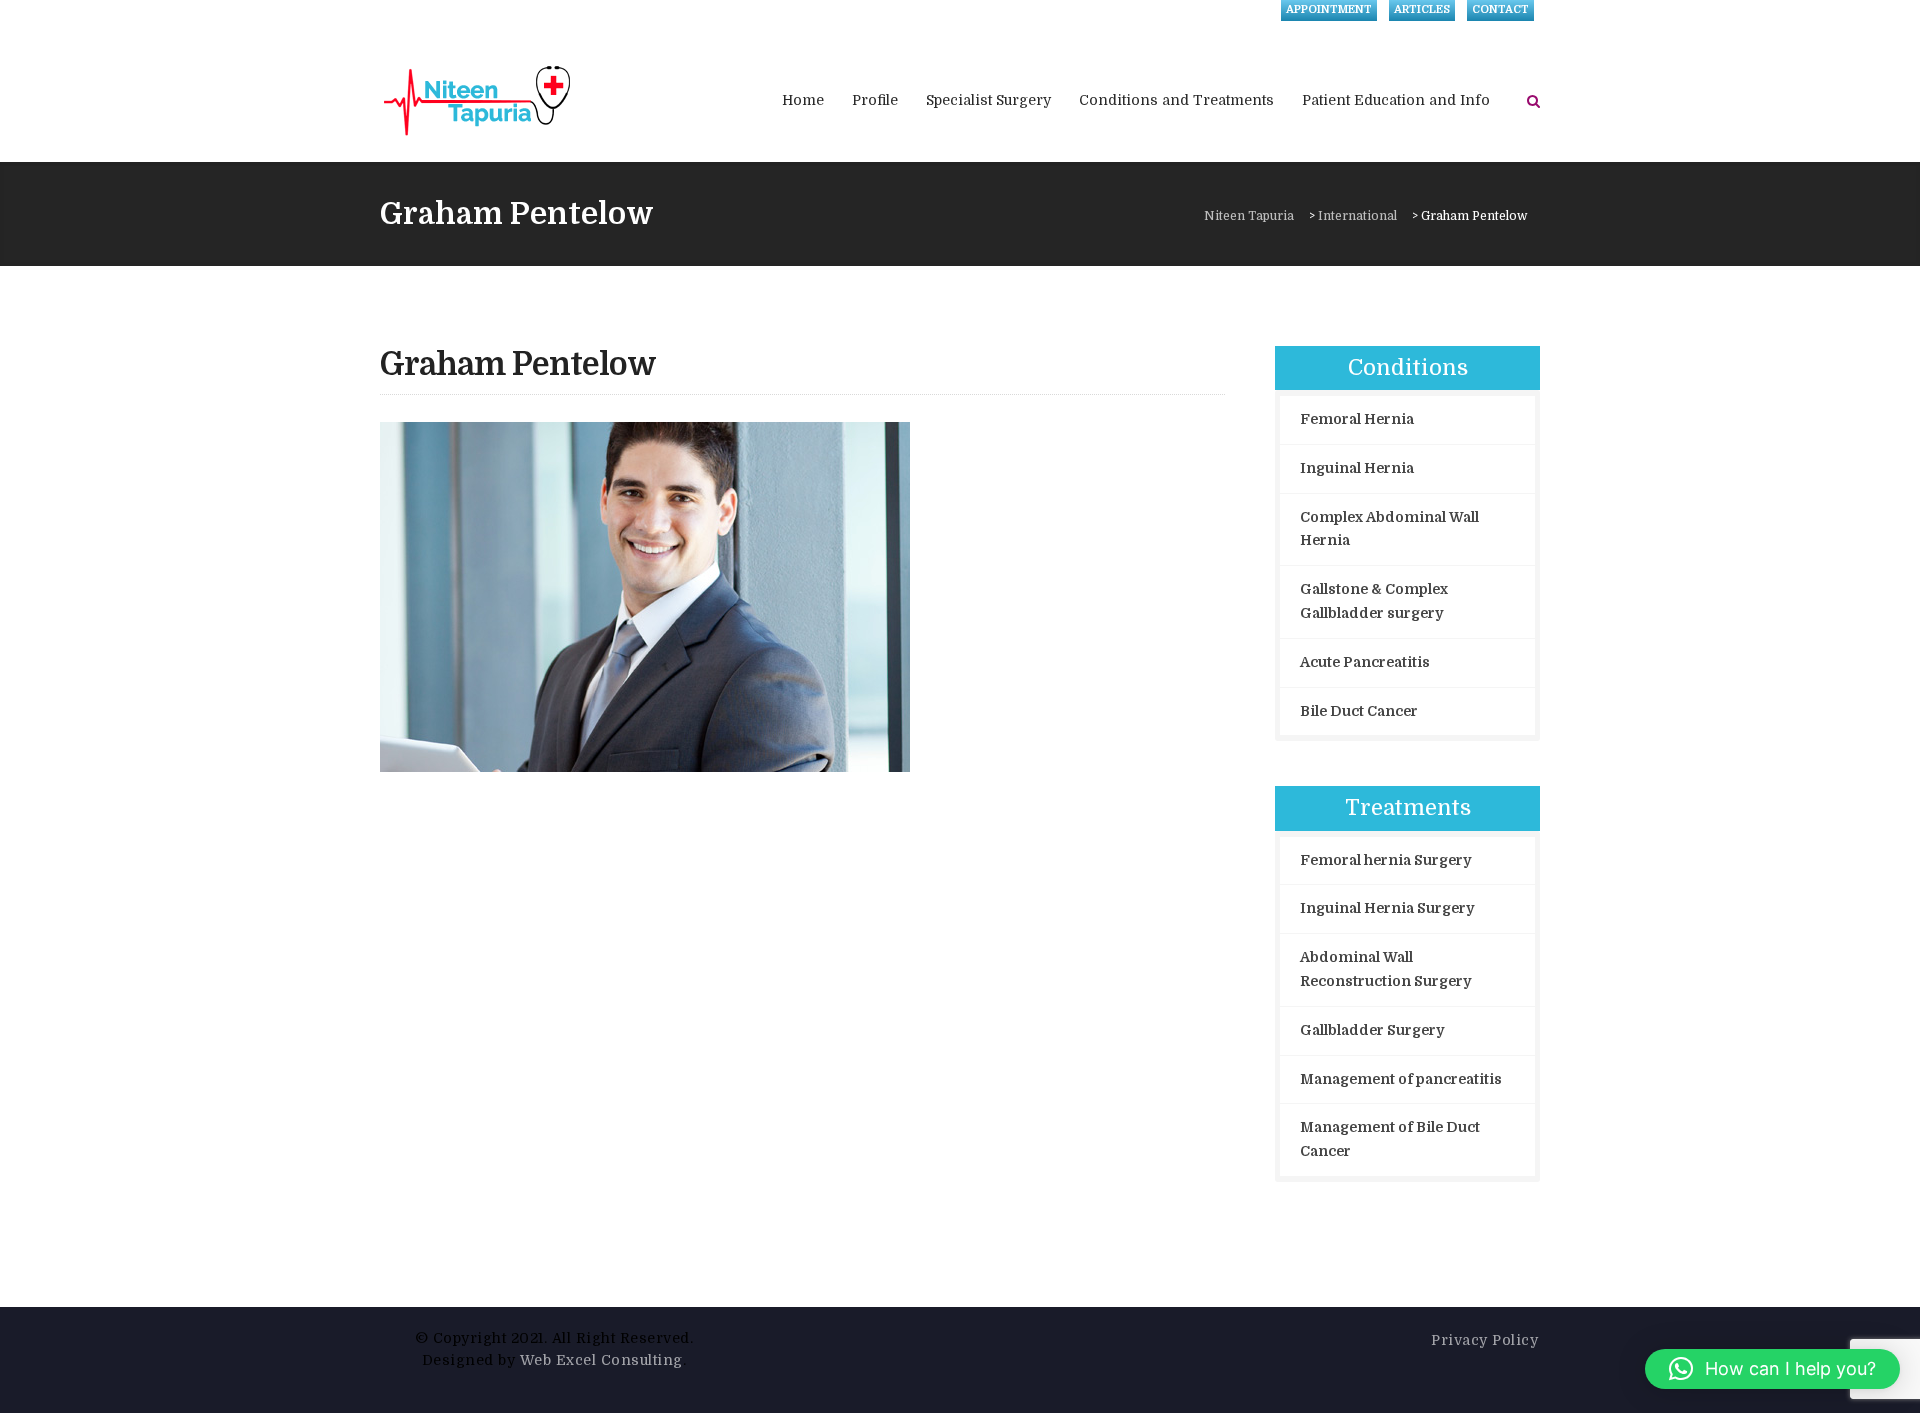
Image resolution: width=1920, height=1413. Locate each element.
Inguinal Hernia (1357, 468)
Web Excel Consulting (601, 1360)
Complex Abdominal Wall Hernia (1389, 529)
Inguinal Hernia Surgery (1387, 908)
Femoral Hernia (1357, 419)
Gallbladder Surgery (1372, 1030)
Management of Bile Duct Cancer (1390, 1139)
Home (803, 100)
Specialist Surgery (988, 100)
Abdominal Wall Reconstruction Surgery (1385, 969)
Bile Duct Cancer (1359, 711)
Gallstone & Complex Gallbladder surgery (1374, 601)
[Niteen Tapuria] (478, 100)
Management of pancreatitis (1401, 1079)
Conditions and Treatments (1176, 100)
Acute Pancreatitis (1365, 662)
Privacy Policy (1484, 1340)
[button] (1772, 1369)
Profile (875, 100)
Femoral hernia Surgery (1385, 860)
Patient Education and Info (1396, 100)
